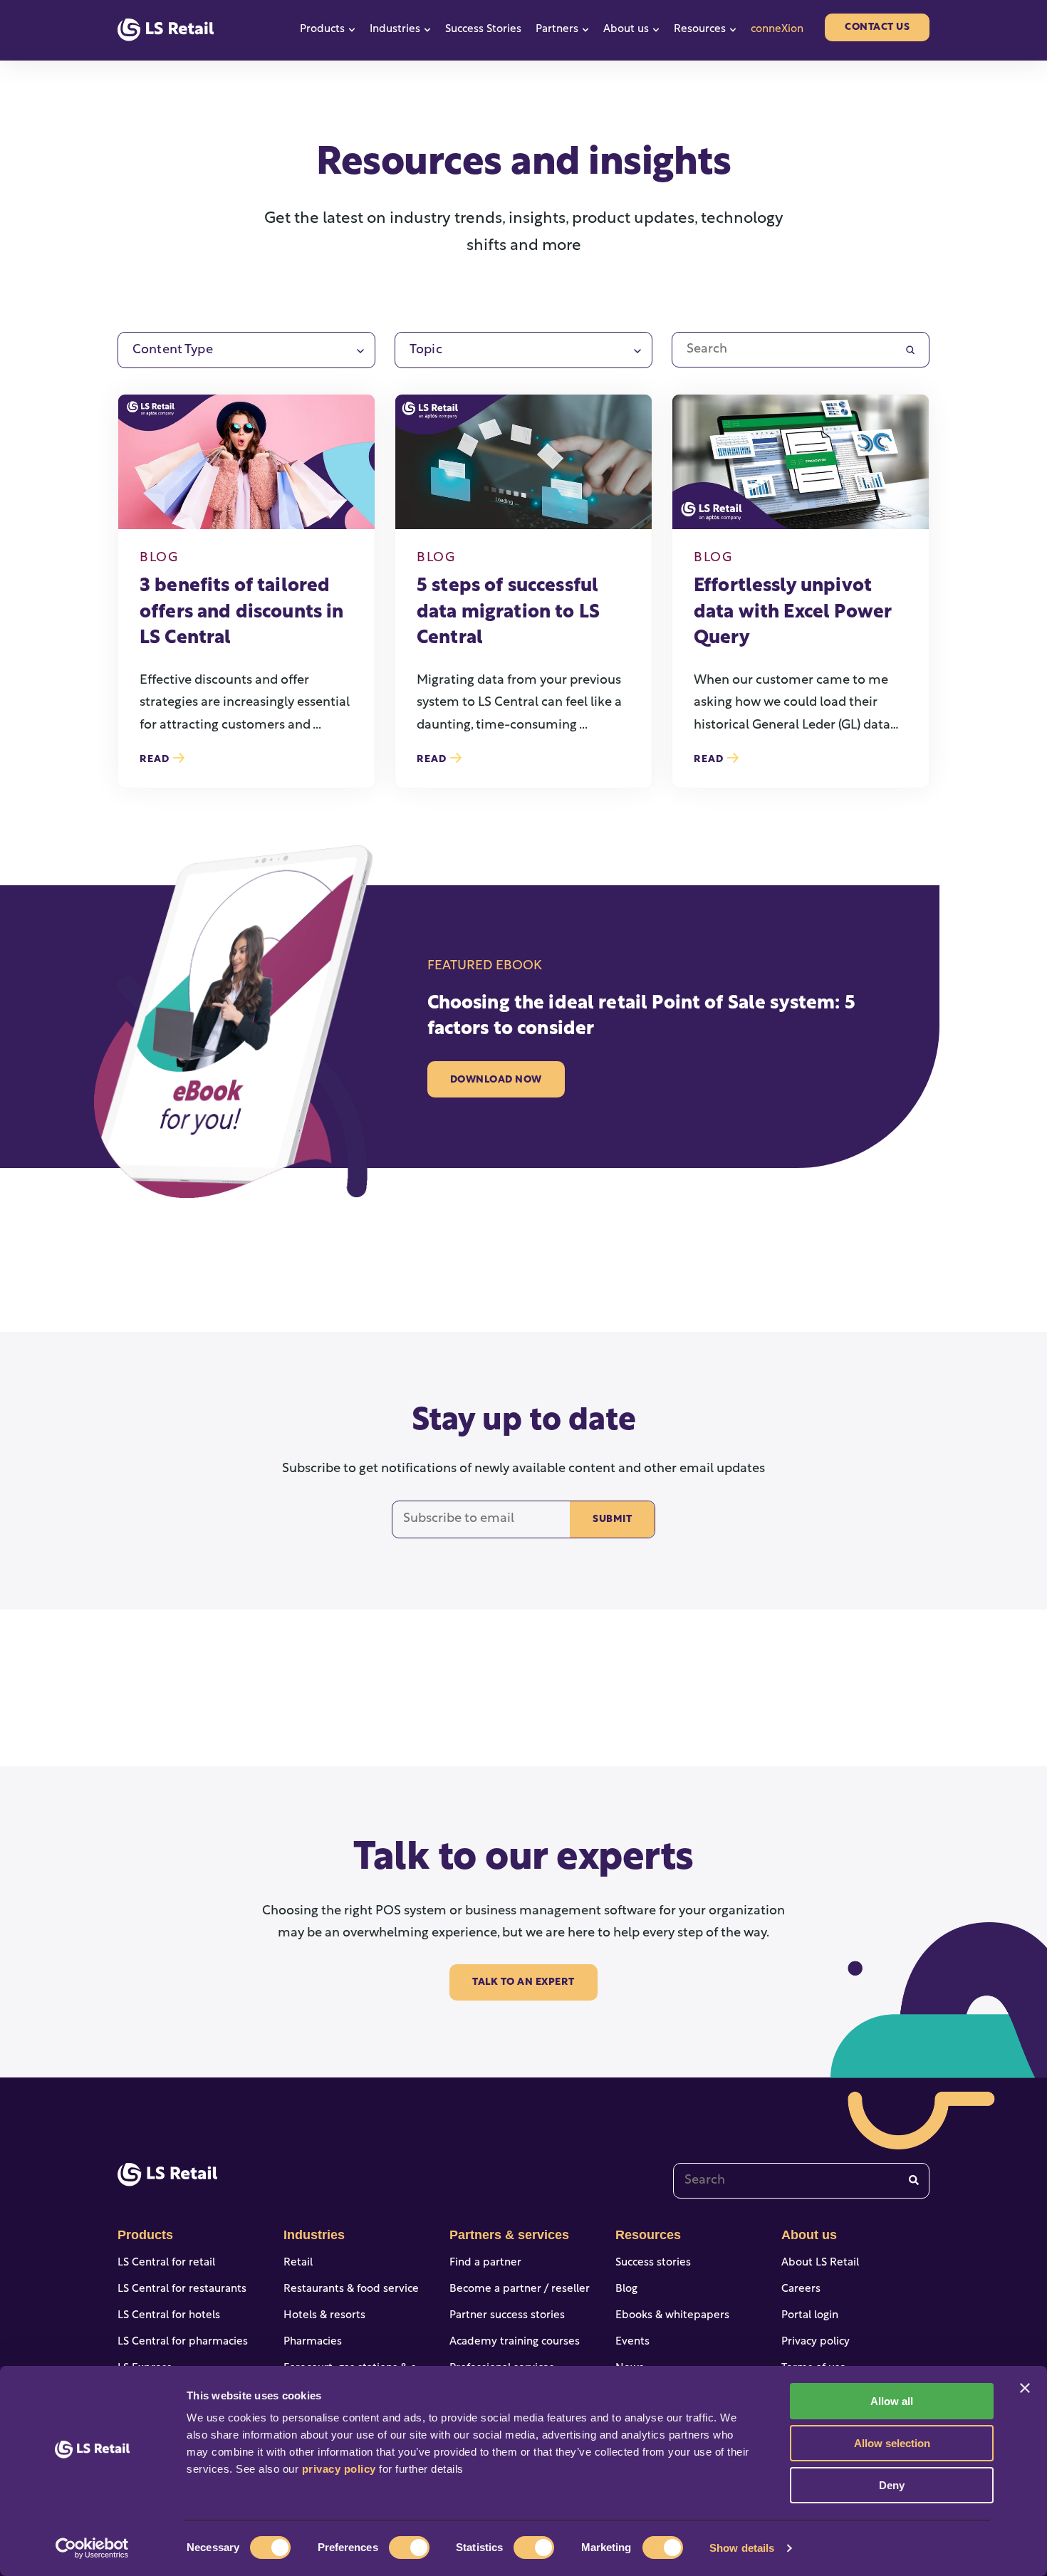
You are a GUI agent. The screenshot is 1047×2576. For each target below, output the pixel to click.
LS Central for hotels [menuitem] (169, 2316)
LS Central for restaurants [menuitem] (182, 2289)
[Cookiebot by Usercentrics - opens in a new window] (92, 2548)
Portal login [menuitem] (810, 2316)
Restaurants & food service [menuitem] (351, 2289)
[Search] (914, 2180)
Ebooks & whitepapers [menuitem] (672, 2316)
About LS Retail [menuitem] (820, 2263)
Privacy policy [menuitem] (816, 2342)
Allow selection (892, 2443)
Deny (892, 2485)
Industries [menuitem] (314, 2235)
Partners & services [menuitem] (509, 2235)
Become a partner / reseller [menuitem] (520, 2289)
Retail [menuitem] (298, 2263)
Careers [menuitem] (801, 2289)
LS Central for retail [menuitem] (166, 2263)
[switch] (409, 2548)
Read (156, 760)
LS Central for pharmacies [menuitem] (183, 2342)
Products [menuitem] (145, 2235)
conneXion (777, 30)
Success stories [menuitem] (653, 2263)
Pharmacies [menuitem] (313, 2342)
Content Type (173, 350)
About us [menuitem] (809, 2235)
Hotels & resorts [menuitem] (324, 2316)
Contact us (877, 27)
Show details (742, 2548)
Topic (426, 350)
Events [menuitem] (632, 2342)
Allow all (892, 2401)
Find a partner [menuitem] (485, 2263)
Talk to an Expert (523, 1982)
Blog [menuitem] (626, 2289)
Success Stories (483, 30)
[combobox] (801, 2181)
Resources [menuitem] (648, 2235)
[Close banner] (1025, 2388)
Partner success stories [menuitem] (507, 2316)
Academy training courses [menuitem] (515, 2342)
